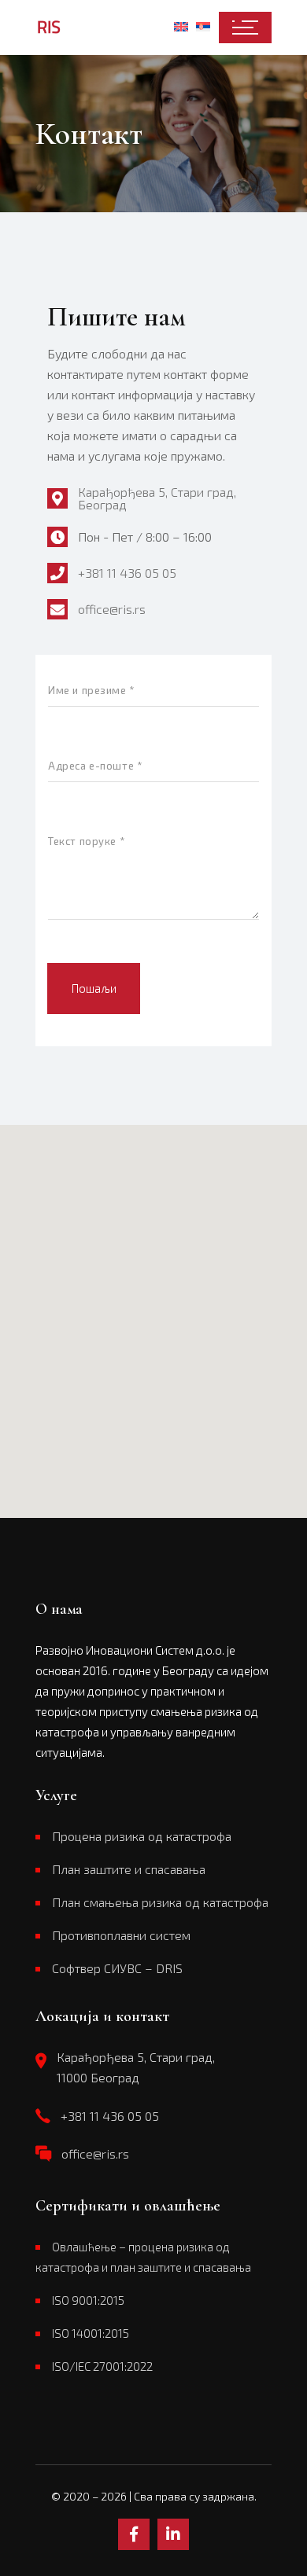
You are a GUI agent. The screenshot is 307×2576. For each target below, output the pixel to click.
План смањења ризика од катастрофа (160, 1902)
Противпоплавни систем (121, 1935)
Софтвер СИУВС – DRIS (117, 1968)
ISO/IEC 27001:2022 (102, 2366)
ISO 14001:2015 (91, 2333)
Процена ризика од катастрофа (142, 1836)
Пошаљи (94, 988)
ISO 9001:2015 (88, 2300)
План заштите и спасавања (129, 1869)
